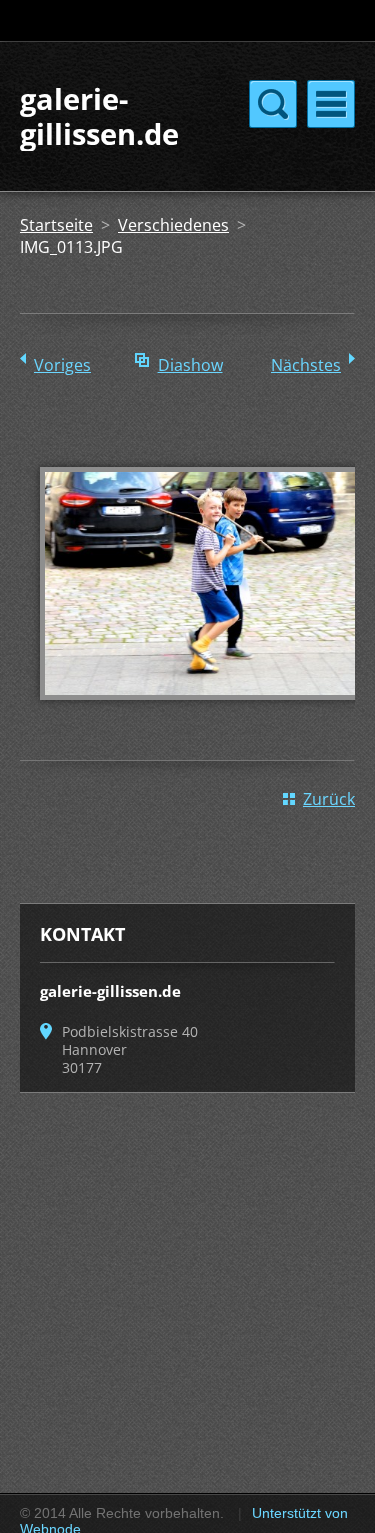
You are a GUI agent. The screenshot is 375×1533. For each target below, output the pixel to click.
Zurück (329, 799)
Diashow (190, 365)
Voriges (62, 365)
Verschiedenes (173, 225)
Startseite (56, 225)
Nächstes (306, 365)
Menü (331, 104)
